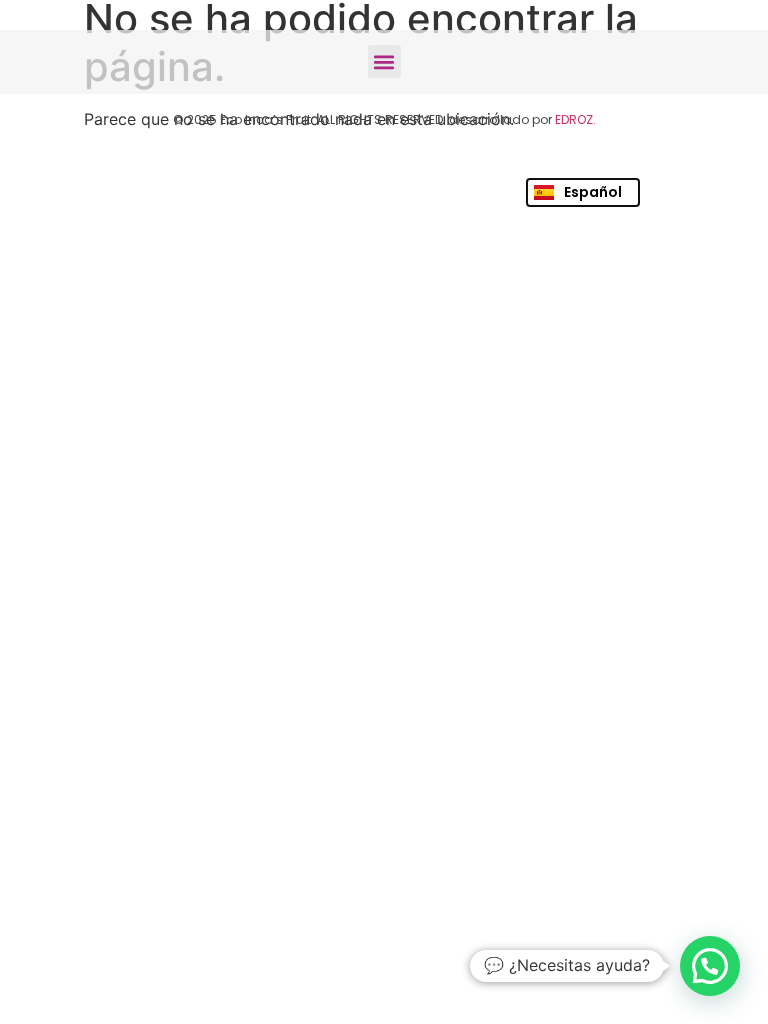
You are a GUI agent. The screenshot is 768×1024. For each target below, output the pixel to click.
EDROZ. (575, 119)
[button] (384, 61)
